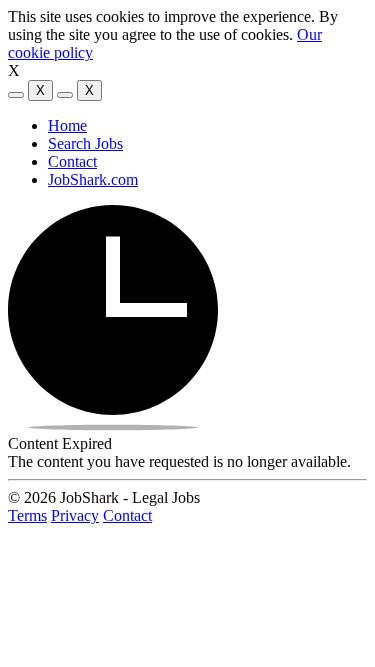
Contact (72, 161)
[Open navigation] (65, 95)
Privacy (75, 515)
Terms (27, 515)
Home (67, 125)
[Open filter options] (16, 95)
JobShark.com (93, 179)
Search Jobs (85, 143)
